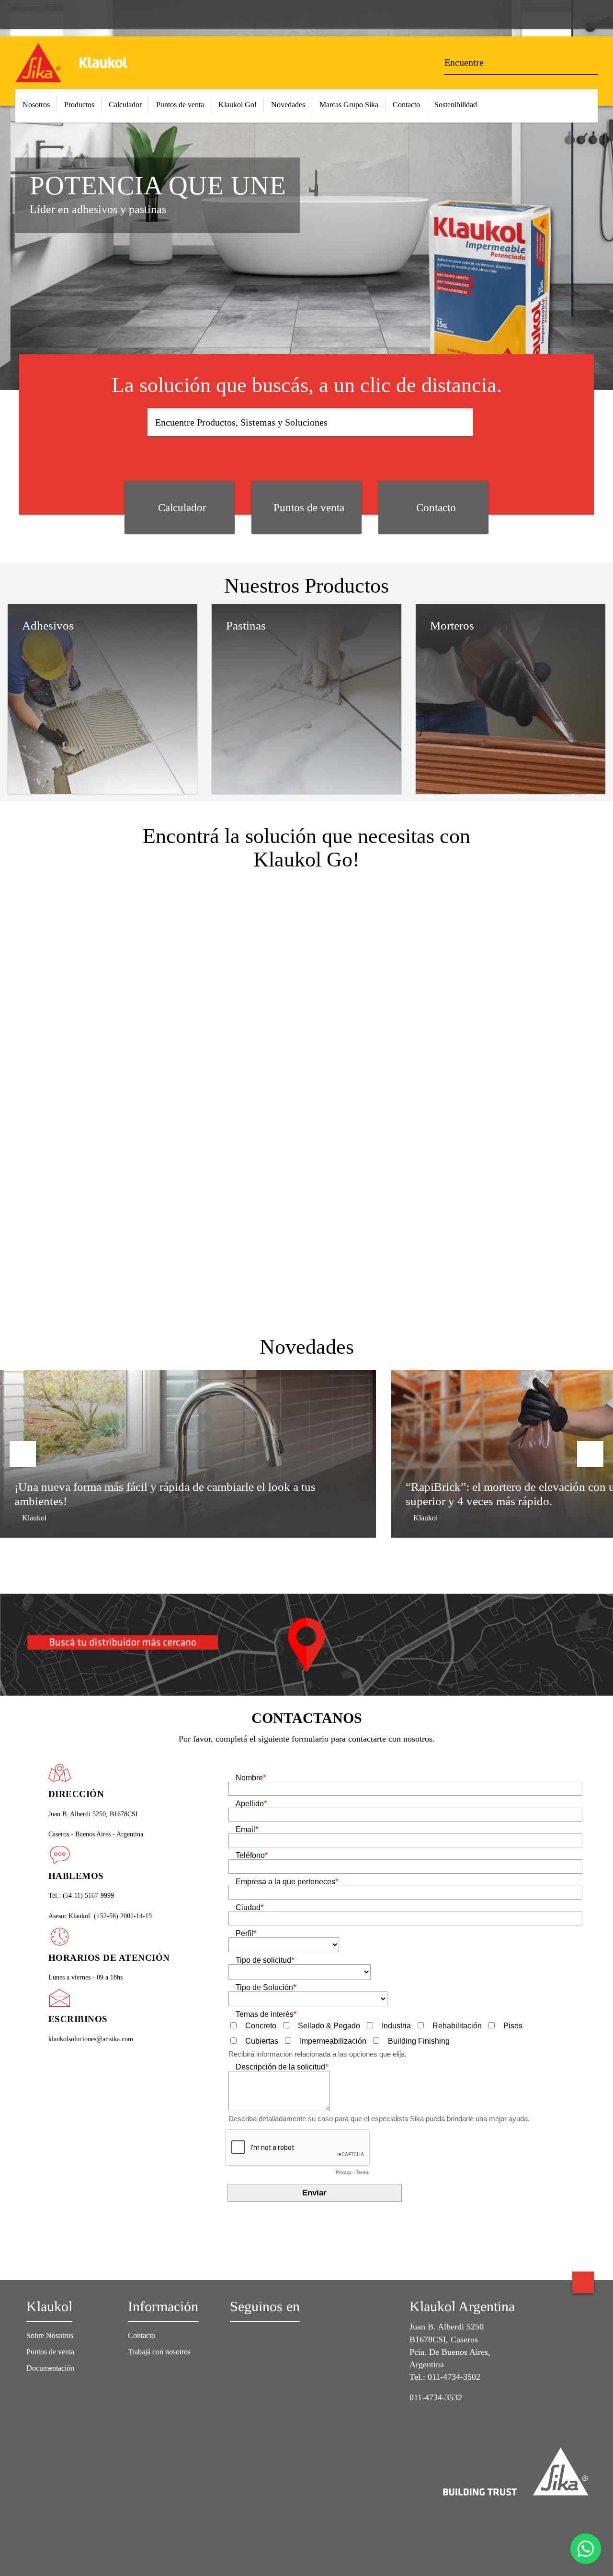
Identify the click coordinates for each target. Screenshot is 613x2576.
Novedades (288, 105)
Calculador (125, 105)
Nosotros (36, 105)
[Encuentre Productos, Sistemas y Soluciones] (463, 423)
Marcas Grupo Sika (349, 105)
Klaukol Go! (238, 105)
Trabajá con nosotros (159, 2352)
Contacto (406, 105)
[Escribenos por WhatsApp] (586, 2549)
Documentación (50, 2368)
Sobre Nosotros (50, 2335)
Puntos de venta (180, 105)
